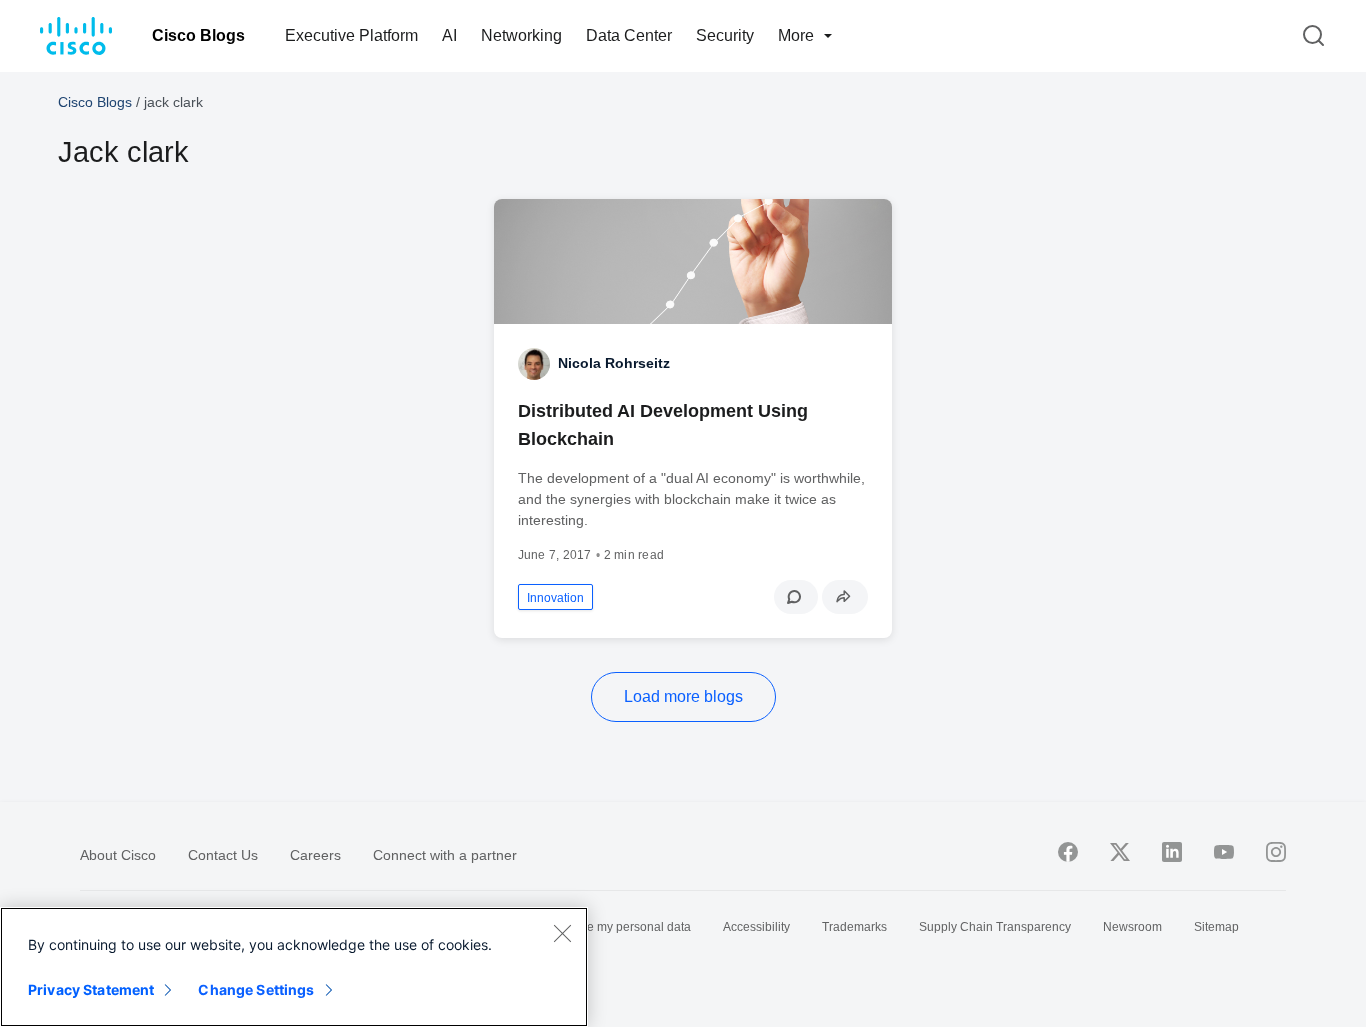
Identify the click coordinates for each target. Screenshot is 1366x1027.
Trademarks (854, 927)
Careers (315, 855)
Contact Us (223, 855)
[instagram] (1276, 852)
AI (449, 35)
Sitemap (1216, 927)
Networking (521, 35)
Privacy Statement (91, 989)
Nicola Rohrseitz (614, 363)
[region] (294, 967)
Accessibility (756, 927)
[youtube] (1224, 852)
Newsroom (1132, 927)
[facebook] (1068, 852)
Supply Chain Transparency (995, 927)
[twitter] (1120, 852)
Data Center (629, 35)
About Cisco (118, 855)
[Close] (562, 933)
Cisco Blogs (198, 35)
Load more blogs (683, 696)
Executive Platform (351, 35)
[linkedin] (1172, 852)
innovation (555, 598)
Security (725, 35)
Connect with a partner (445, 855)
